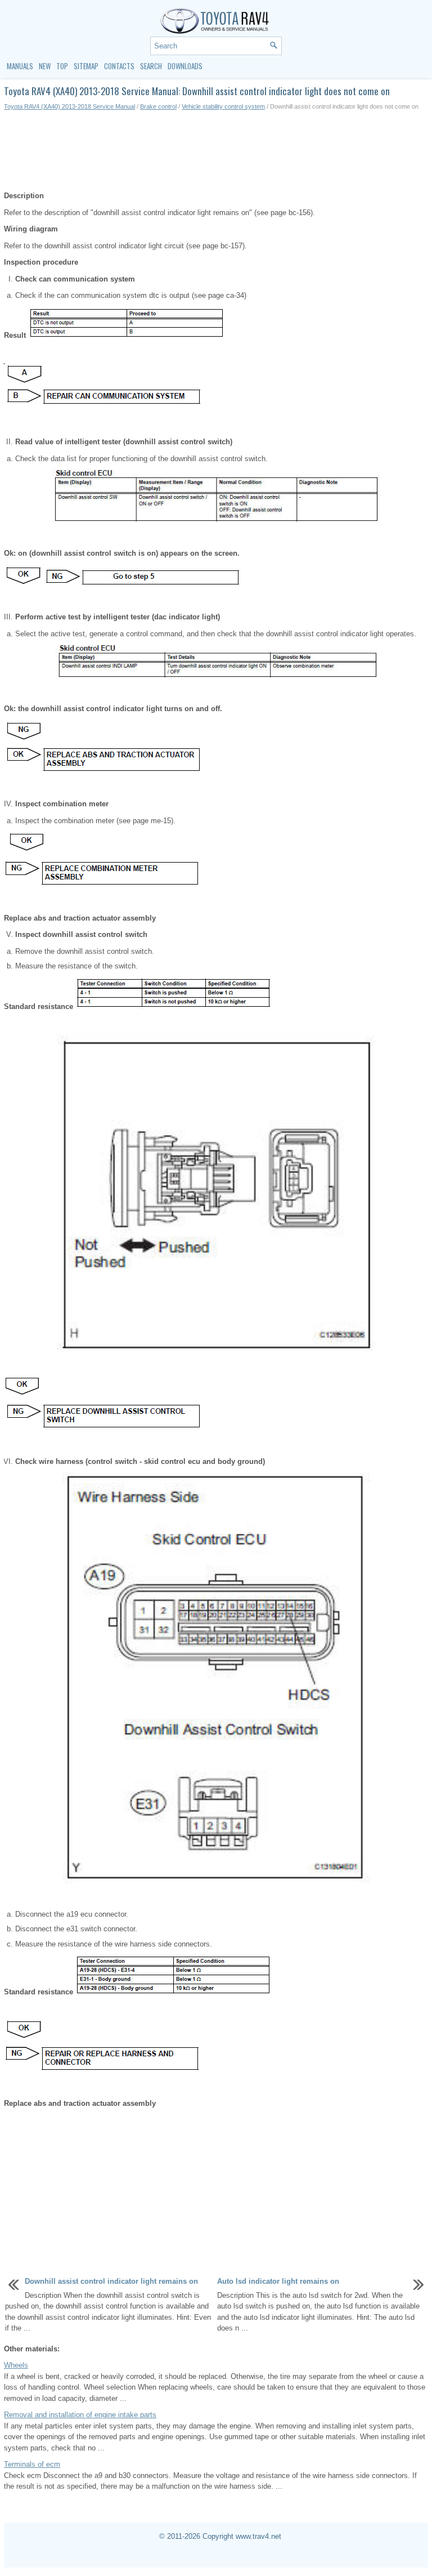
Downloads (185, 66)
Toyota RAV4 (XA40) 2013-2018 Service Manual (69, 106)
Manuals (20, 66)
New (45, 66)
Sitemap (86, 66)
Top (62, 66)
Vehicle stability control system (223, 106)
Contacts (119, 66)
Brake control (158, 106)
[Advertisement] (216, 151)
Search (151, 66)
